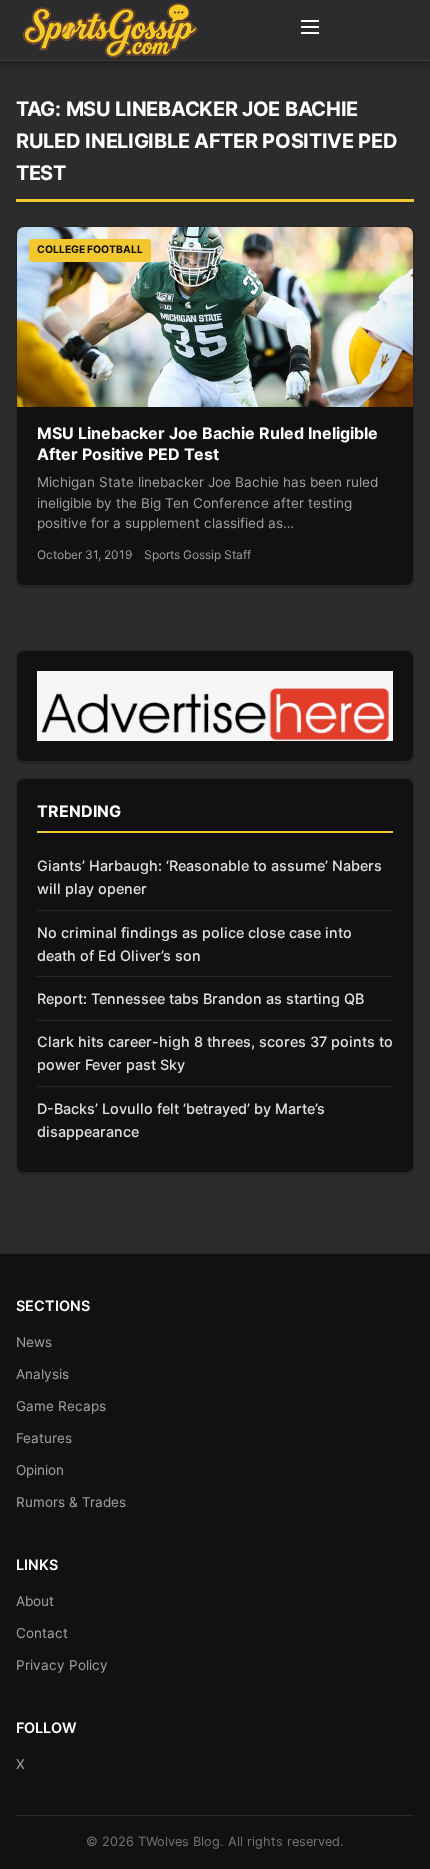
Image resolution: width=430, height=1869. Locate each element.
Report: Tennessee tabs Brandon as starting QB (200, 998)
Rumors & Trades (71, 1502)
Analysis (42, 1374)
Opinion (40, 1470)
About (35, 1601)
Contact (42, 1633)
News (34, 1342)
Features (44, 1438)
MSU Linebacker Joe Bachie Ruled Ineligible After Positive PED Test (207, 444)
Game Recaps (61, 1406)
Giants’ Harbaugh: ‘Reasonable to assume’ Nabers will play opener (209, 877)
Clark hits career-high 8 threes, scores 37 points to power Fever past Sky (215, 1053)
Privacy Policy (62, 1665)
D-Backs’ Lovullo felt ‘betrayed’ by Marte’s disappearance (181, 1120)
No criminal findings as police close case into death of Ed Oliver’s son (194, 944)
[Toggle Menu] (310, 30)
